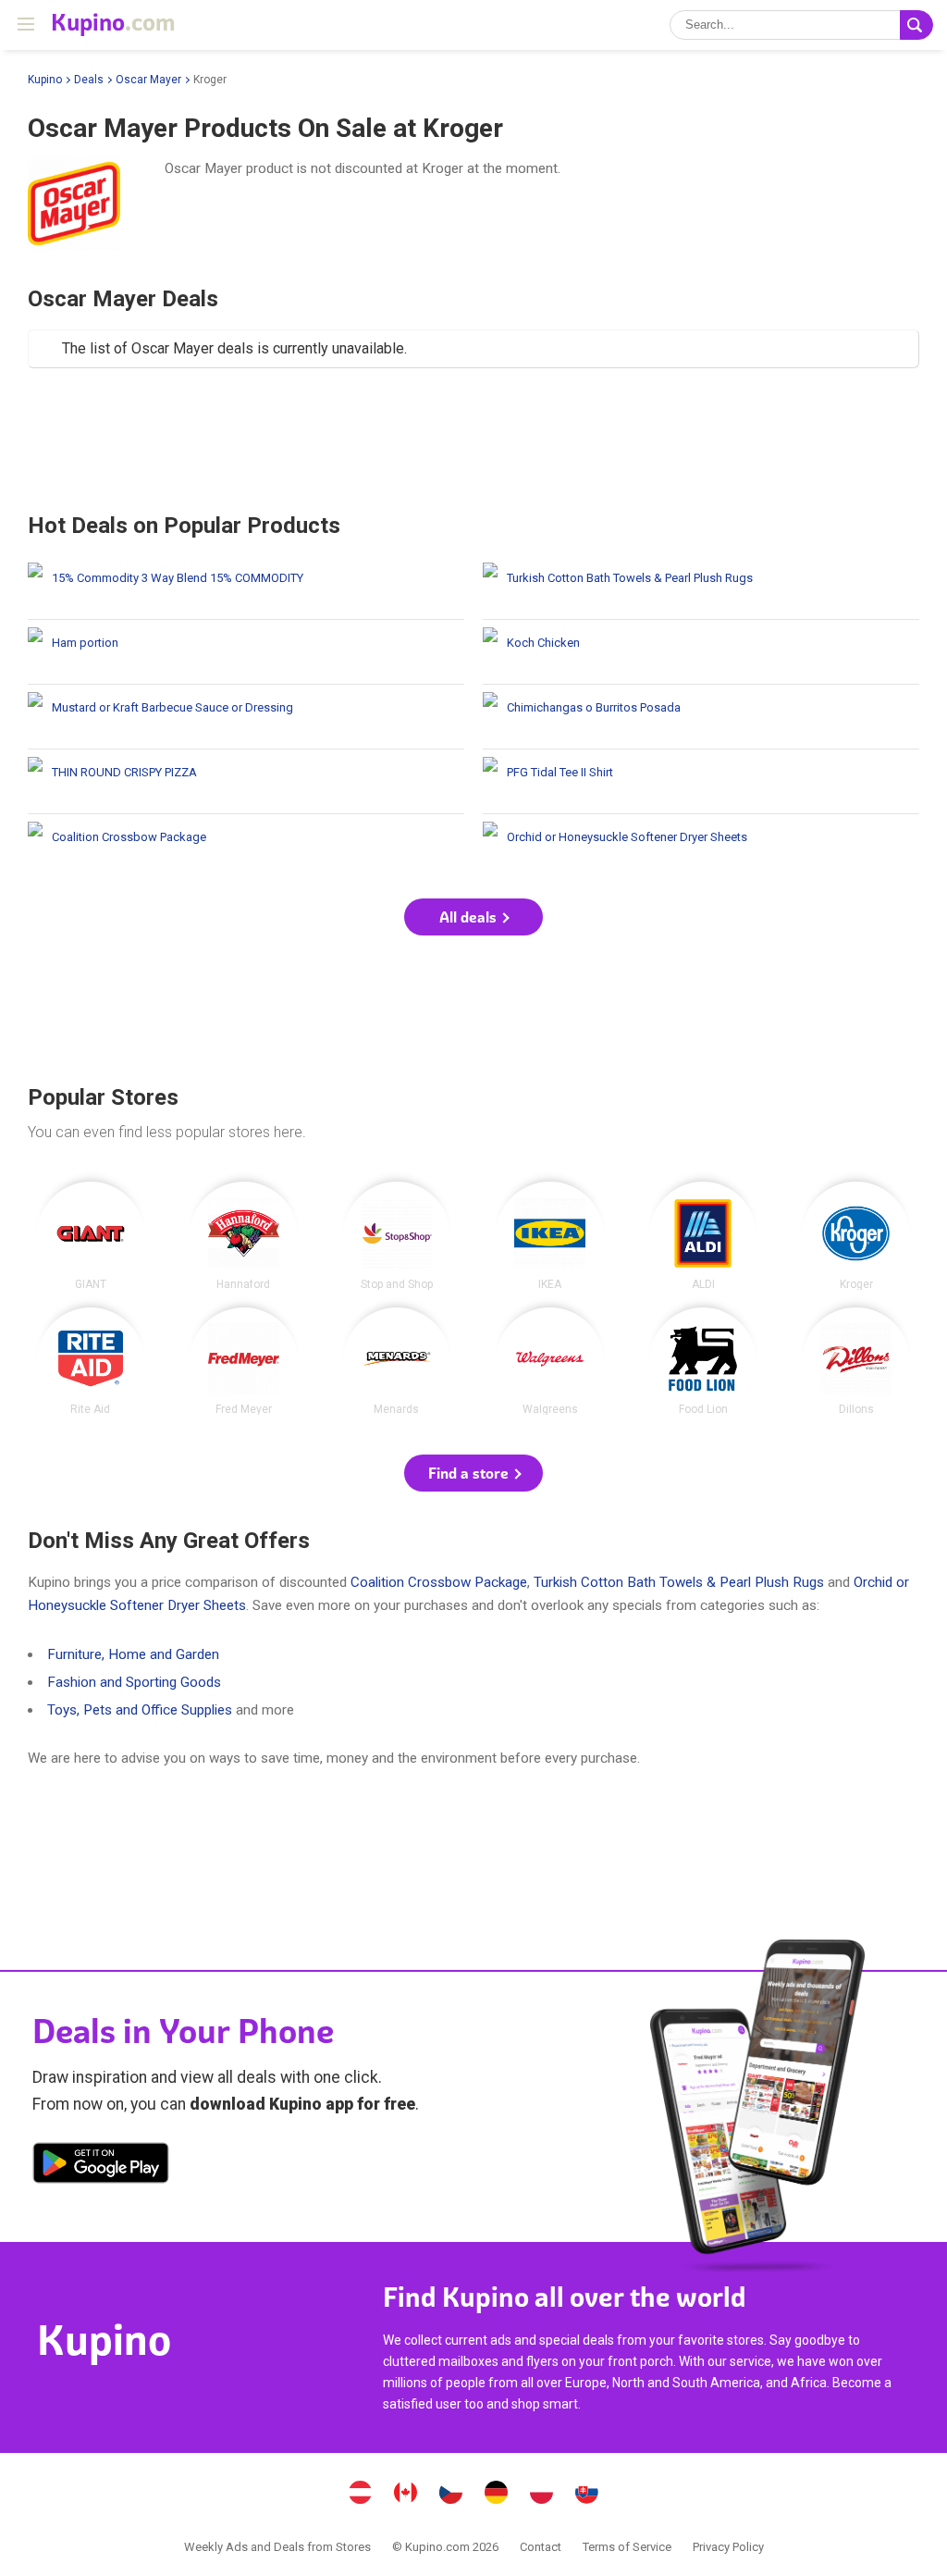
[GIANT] (91, 1236)
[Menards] (397, 1362)
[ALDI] (703, 1236)
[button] (473, 917)
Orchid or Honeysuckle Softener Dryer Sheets (701, 846)
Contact (541, 2547)
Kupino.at (361, 2495)
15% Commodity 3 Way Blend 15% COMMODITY (246, 587)
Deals (89, 80)
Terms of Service (627, 2547)
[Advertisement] (473, 440)
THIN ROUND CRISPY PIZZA (246, 781)
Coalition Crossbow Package (246, 846)
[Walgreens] (550, 1362)
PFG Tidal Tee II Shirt (701, 781)
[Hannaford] (244, 1236)
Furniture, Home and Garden (133, 1654)
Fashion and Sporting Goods (134, 1682)
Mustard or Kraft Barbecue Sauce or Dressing (246, 717)
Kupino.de (497, 2495)
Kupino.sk (587, 2495)
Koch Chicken (701, 652)
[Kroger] (856, 1236)
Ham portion (246, 652)
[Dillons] (856, 1362)
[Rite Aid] (91, 1362)
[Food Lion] (703, 1362)
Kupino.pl (542, 2495)
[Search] (916, 25)
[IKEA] (550, 1236)
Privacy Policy (728, 2547)
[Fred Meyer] (244, 1362)
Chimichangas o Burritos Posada (701, 717)
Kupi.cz (451, 2495)
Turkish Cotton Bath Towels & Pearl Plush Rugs (701, 587)
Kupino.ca (406, 2495)
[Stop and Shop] (397, 1236)
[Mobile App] (101, 2166)
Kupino (45, 80)
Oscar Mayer (148, 80)
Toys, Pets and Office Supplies (140, 1710)
